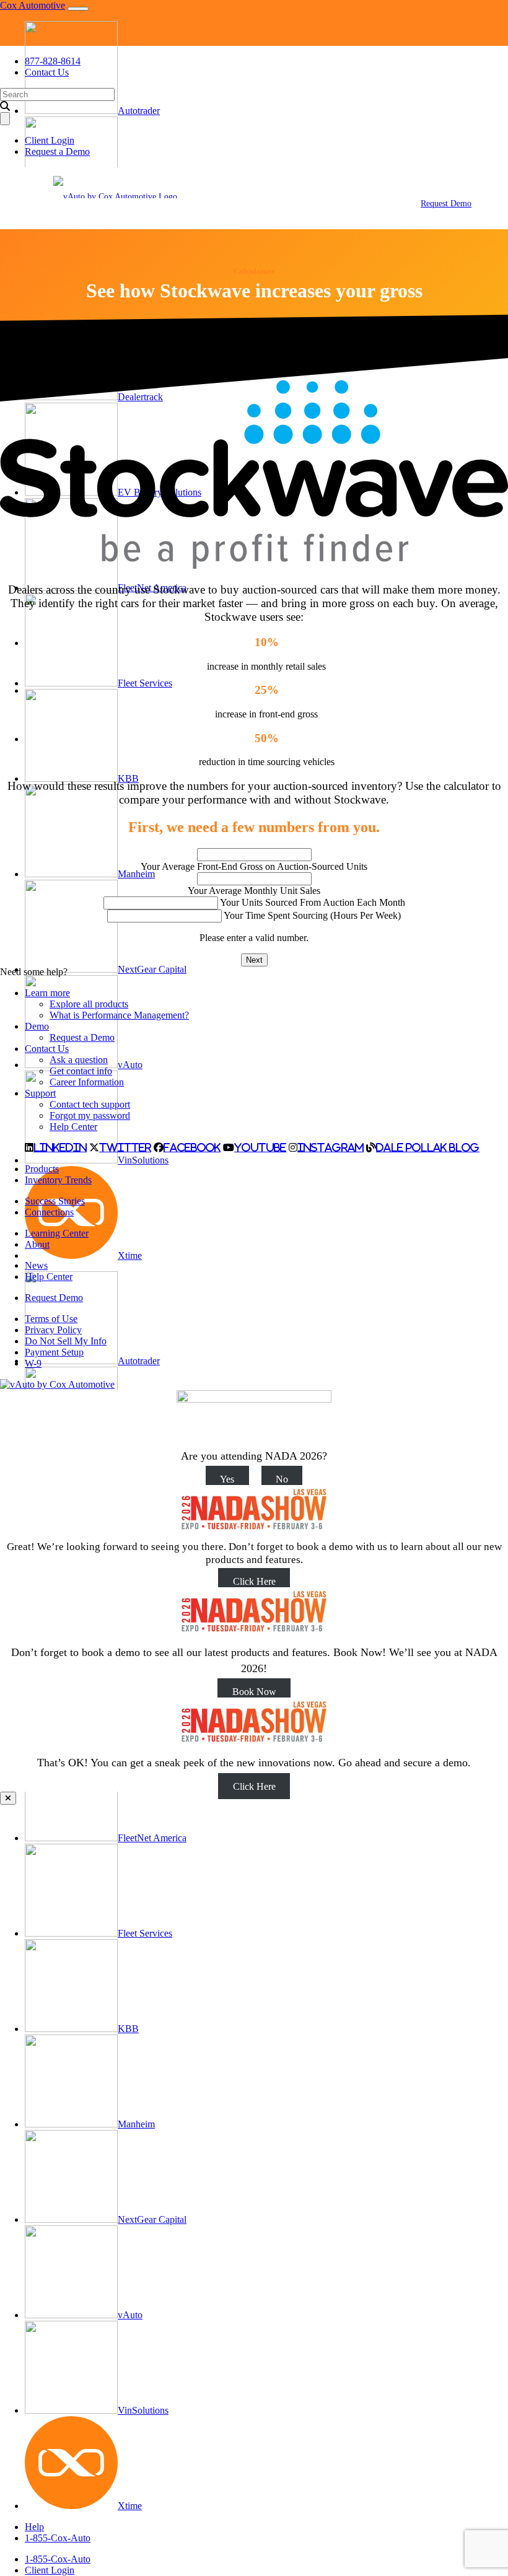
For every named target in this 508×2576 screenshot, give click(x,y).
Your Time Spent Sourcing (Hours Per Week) (312, 915)
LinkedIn (60, 1147)
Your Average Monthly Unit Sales (254, 891)
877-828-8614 (53, 61)
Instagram (331, 1147)
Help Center (73, 1127)
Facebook (192, 1147)
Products (42, 1169)
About (37, 1244)
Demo (37, 1026)
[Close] (8, 1798)
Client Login (50, 2570)
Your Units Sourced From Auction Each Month (313, 902)
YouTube (260, 1147)
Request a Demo (57, 151)
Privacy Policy (53, 1330)
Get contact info (81, 1071)
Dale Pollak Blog (428, 1147)
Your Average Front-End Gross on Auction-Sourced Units (254, 866)
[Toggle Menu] (21, 198)
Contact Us (47, 72)
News (36, 1265)
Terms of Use (51, 1319)
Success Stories (55, 1201)
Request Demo (446, 204)
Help (34, 2527)
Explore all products (89, 1004)
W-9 (33, 1363)
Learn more (47, 993)
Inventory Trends (58, 1180)
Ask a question (79, 1060)
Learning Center (57, 1233)
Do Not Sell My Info (66, 1341)
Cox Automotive (33, 5)
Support (40, 1093)
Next (254, 960)
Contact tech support (90, 1104)
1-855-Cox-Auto (58, 2538)
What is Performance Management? (119, 1015)
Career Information (87, 1082)
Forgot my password (90, 1115)
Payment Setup (54, 1352)
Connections (49, 1212)
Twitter (125, 1147)
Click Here (254, 1581)
